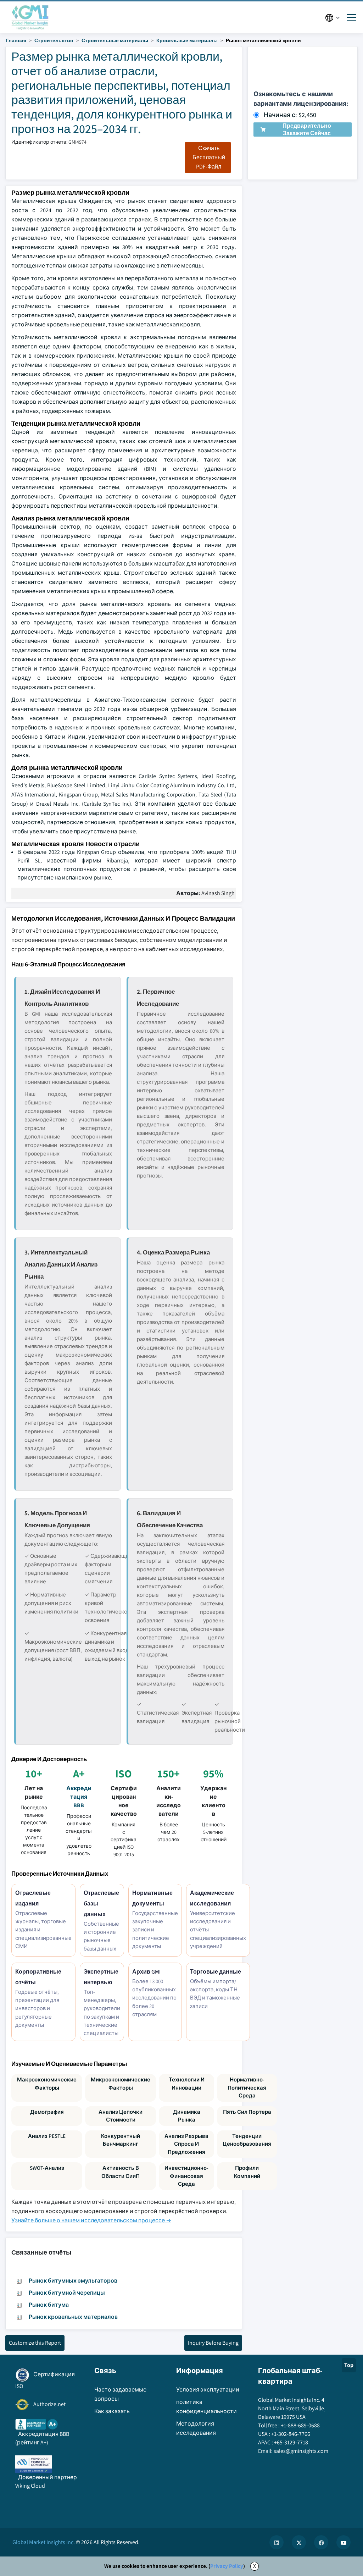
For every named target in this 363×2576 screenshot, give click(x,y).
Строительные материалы (115, 40)
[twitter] (299, 2542)
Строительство (54, 40)
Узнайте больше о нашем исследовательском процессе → (91, 2220)
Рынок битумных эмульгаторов (73, 2281)
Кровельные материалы (187, 40)
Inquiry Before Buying (213, 2343)
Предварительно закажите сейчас (307, 129)
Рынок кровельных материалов (73, 2317)
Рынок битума (49, 2305)
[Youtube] (344, 2542)
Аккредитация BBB (79, 1797)
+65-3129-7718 (291, 2442)
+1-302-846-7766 (291, 2434)
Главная (16, 40)
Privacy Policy (227, 2566)
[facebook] (321, 2542)
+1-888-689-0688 (300, 2425)
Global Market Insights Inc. (44, 2542)
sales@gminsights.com (301, 2451)
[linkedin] (277, 2542)
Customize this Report (35, 2343)
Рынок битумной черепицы (67, 2293)
